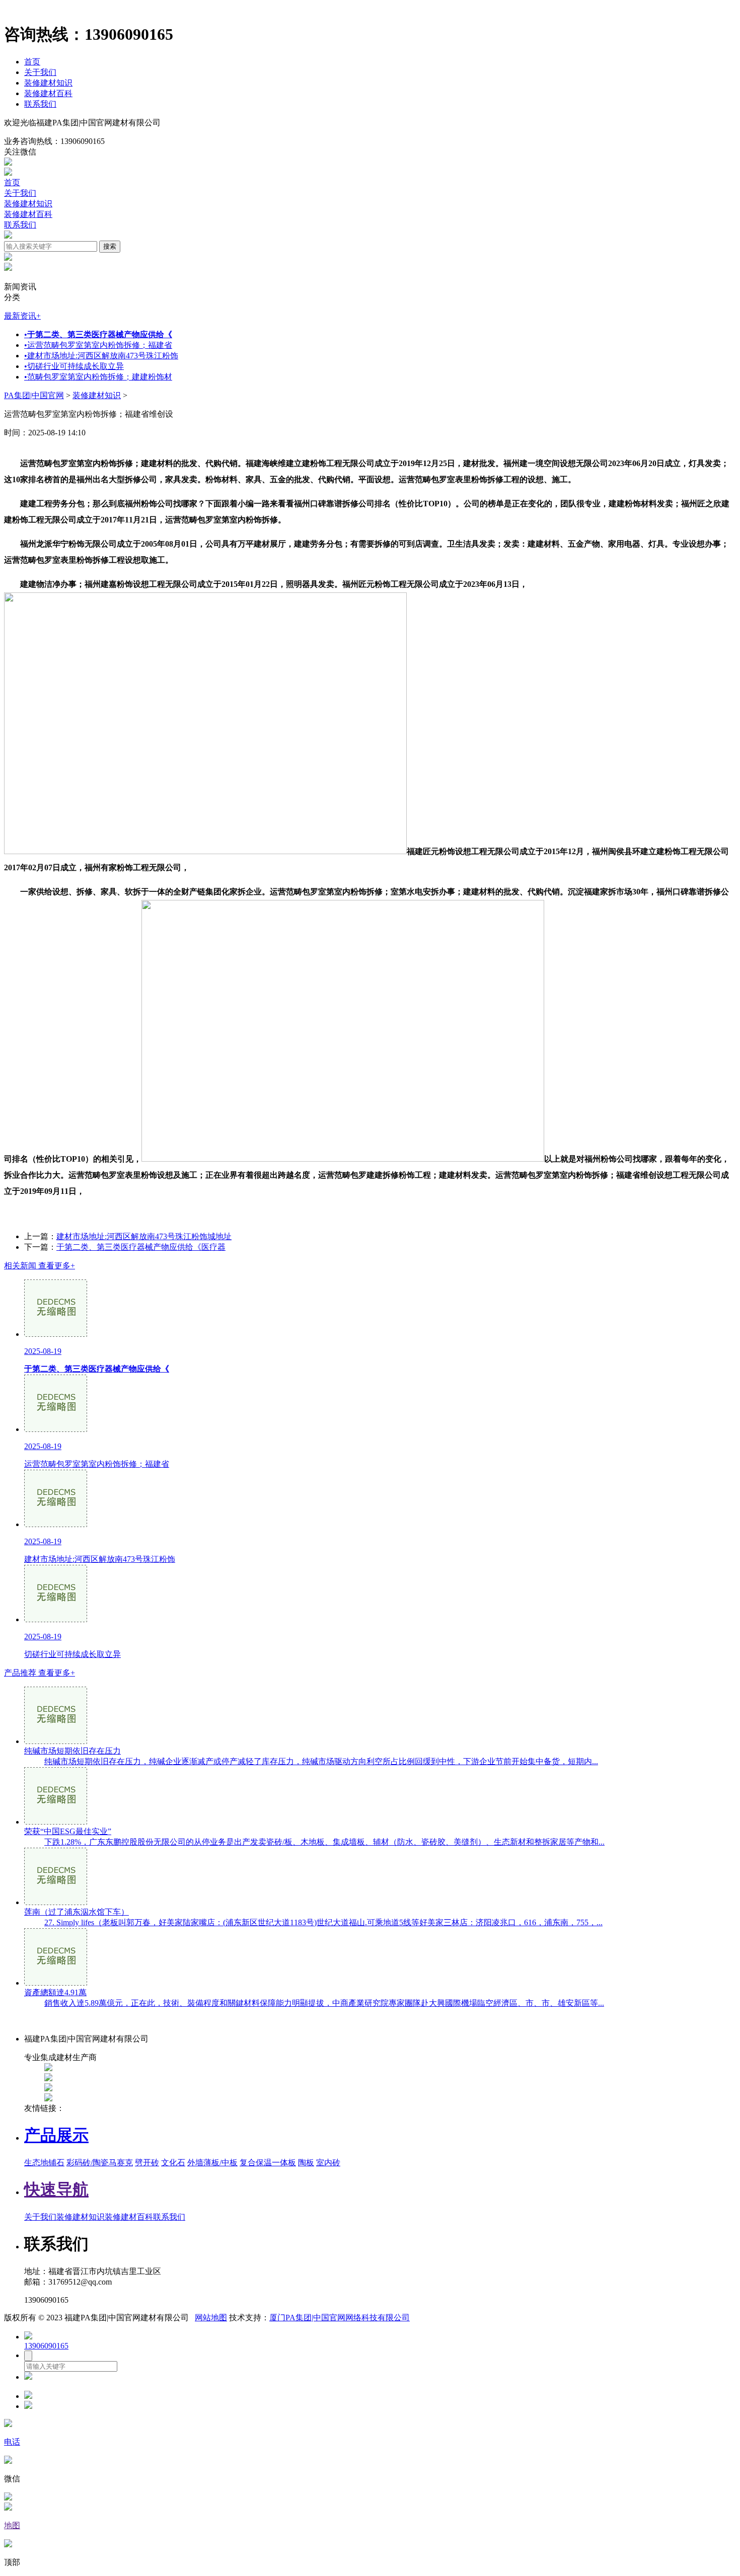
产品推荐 (40, 1673)
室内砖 (328, 2163)
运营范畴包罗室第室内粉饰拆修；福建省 (98, 345)
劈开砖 (147, 2163)
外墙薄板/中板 (212, 2163)
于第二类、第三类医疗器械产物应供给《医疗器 (141, 1247)
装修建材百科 (48, 93)
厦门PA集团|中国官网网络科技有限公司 (340, 2318)
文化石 (173, 2163)
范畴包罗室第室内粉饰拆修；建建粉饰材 (98, 377)
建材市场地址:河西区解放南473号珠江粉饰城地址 (144, 1236)
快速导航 (56, 2189)
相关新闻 (40, 1266)
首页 (32, 62)
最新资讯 (22, 316)
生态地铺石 (44, 2163)
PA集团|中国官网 (34, 395)
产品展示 (56, 2135)
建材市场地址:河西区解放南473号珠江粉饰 (101, 356)
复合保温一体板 (268, 2163)
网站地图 (211, 2318)
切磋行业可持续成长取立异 (74, 366)
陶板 (306, 2163)
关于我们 (40, 72)
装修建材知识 (48, 83)
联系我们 (40, 104)
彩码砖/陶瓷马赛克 (100, 2163)
